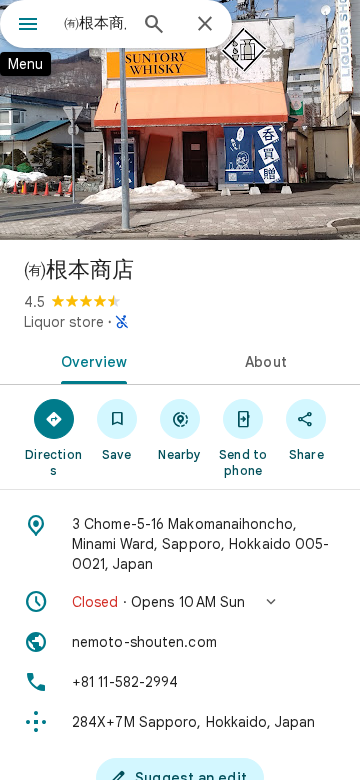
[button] (180, 602)
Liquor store (64, 322)
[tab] (90, 360)
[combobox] (95, 23)
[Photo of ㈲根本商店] (180, 120)
